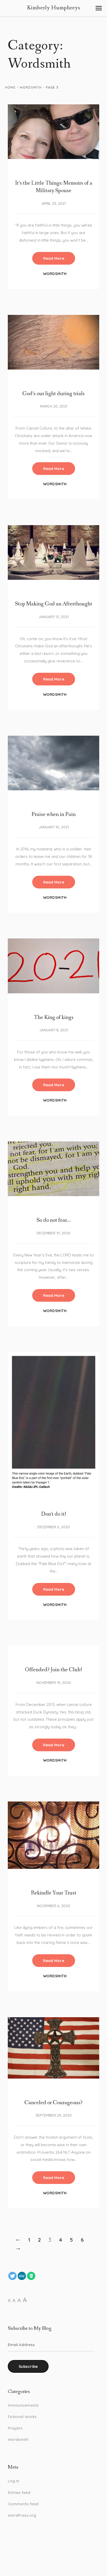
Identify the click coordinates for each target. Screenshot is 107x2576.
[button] (99, 8)
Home (10, 87)
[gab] (31, 2276)
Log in (14, 2481)
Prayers (15, 2428)
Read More (54, 258)
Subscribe (28, 2366)
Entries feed (19, 2492)
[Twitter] (12, 2276)
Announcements (23, 2405)
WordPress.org (22, 2515)
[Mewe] (22, 2276)
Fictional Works (22, 2417)
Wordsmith (31, 87)
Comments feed (23, 2504)
